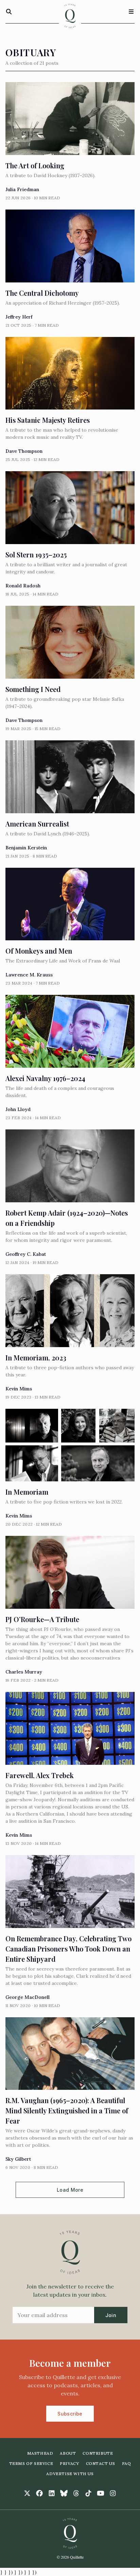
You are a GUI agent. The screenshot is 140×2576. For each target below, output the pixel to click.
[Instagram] (113, 2493)
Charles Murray (24, 1672)
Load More (70, 2190)
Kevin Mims (19, 1389)
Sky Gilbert (18, 2159)
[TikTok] (88, 2493)
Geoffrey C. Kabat (26, 1254)
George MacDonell (28, 1997)
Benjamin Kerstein (26, 848)
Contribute (98, 2453)
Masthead (40, 2453)
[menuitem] (40, 2453)
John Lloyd (18, 1109)
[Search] (9, 12)
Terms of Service (31, 2463)
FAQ (127, 2463)
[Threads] (76, 2493)
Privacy (69, 2463)
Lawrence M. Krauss (29, 975)
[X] (27, 2493)
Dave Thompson (24, 451)
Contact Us (101, 2463)
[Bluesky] (64, 2493)
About (68, 2453)
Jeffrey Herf (19, 317)
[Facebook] (39, 2493)
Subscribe (70, 2414)
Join (111, 2315)
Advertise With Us (70, 2474)
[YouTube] (101, 2493)
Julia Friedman (22, 189)
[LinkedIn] (52, 2493)
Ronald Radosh (23, 586)
